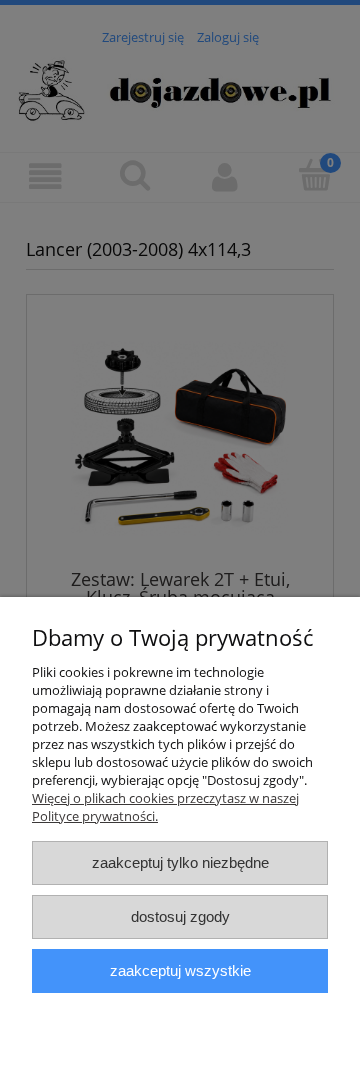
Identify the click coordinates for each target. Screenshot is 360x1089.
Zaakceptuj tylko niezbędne (180, 862)
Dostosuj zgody (180, 916)
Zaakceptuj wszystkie (180, 970)
